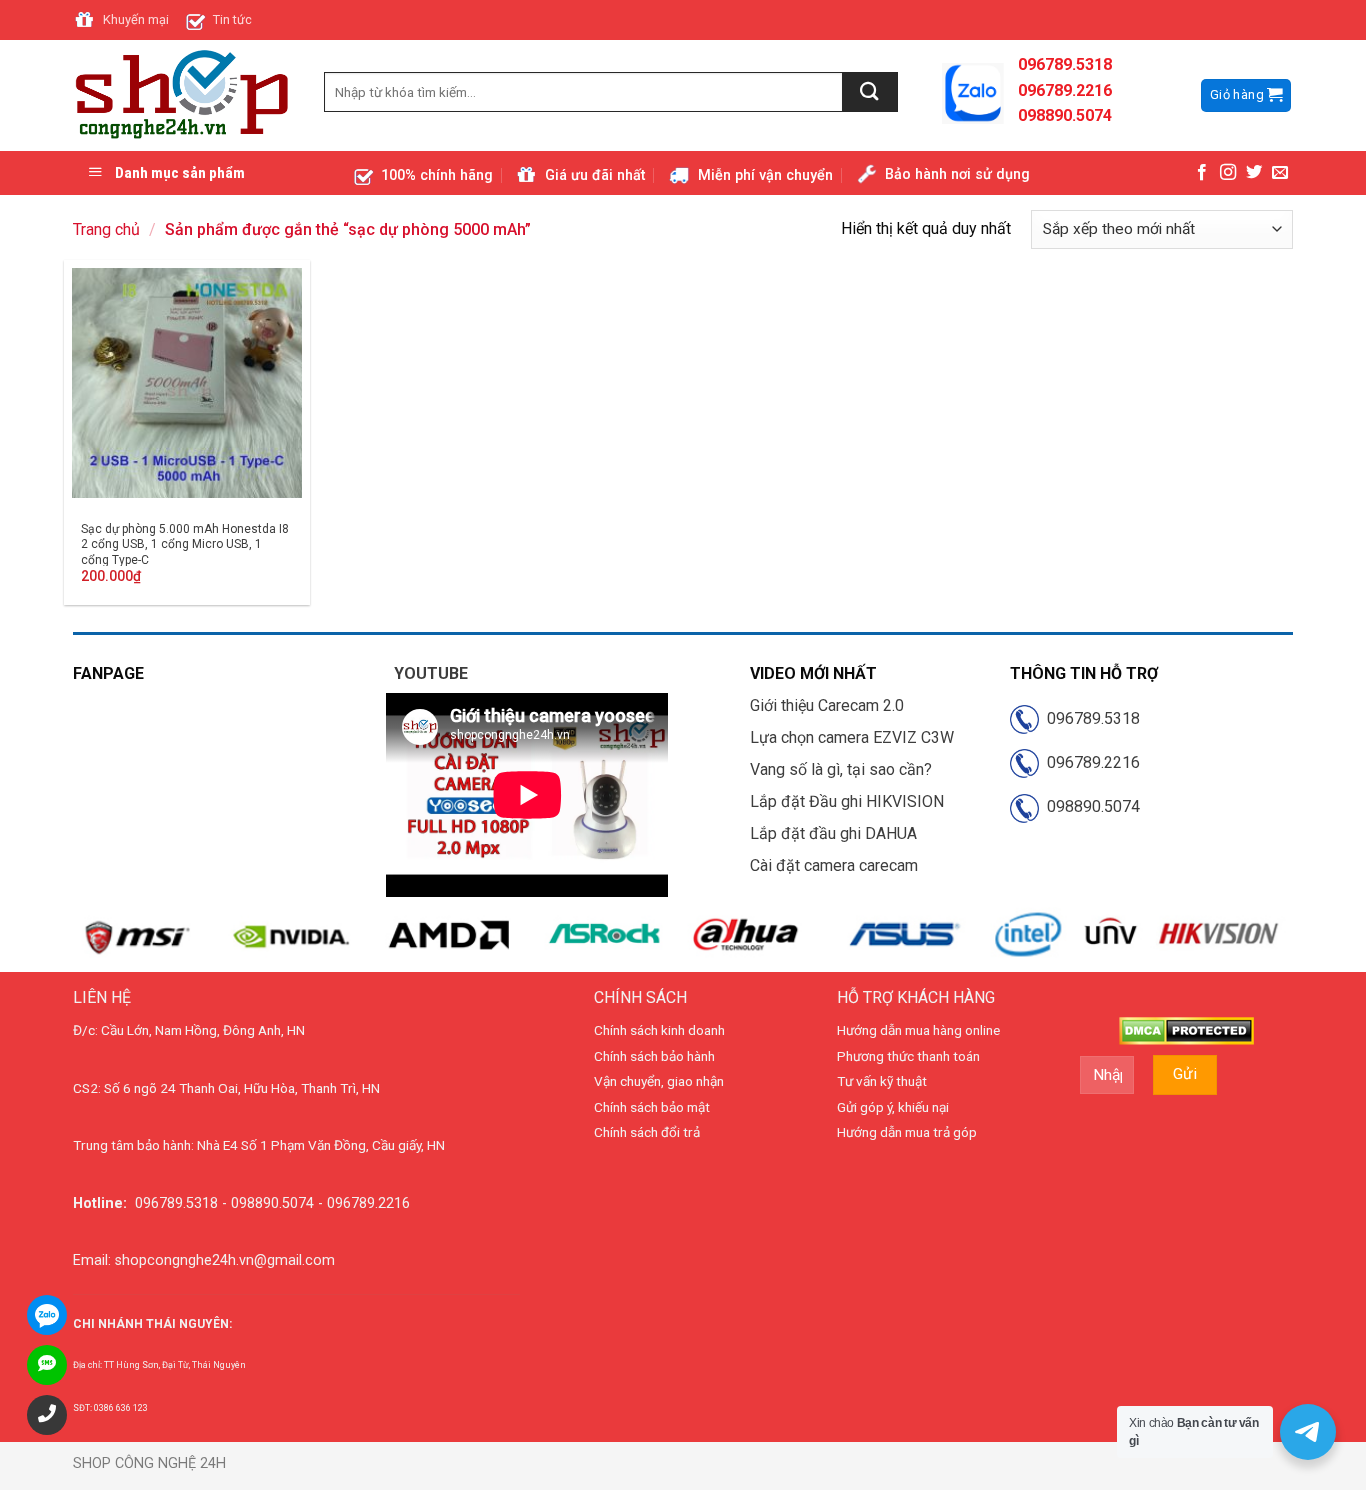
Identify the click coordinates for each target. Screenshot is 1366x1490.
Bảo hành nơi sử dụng (957, 174)
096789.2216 (1089, 762)
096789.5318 (1089, 718)
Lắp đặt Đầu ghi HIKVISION (847, 801)
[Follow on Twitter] (1254, 173)
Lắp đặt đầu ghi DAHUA (833, 833)
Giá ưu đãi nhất (595, 175)
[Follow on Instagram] (1228, 173)
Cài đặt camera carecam (834, 865)
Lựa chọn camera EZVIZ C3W (852, 737)
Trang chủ (106, 229)
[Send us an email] (1280, 173)
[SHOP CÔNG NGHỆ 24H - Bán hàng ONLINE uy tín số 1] (183, 96)
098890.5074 (1089, 806)
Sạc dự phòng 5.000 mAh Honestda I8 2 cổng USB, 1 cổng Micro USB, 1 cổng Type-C (185, 544)
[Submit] (870, 92)
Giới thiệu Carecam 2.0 (827, 705)
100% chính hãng (437, 175)
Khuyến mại (136, 19)
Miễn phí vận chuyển (765, 175)
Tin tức (232, 19)
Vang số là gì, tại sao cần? (841, 769)
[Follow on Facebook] (1202, 173)
